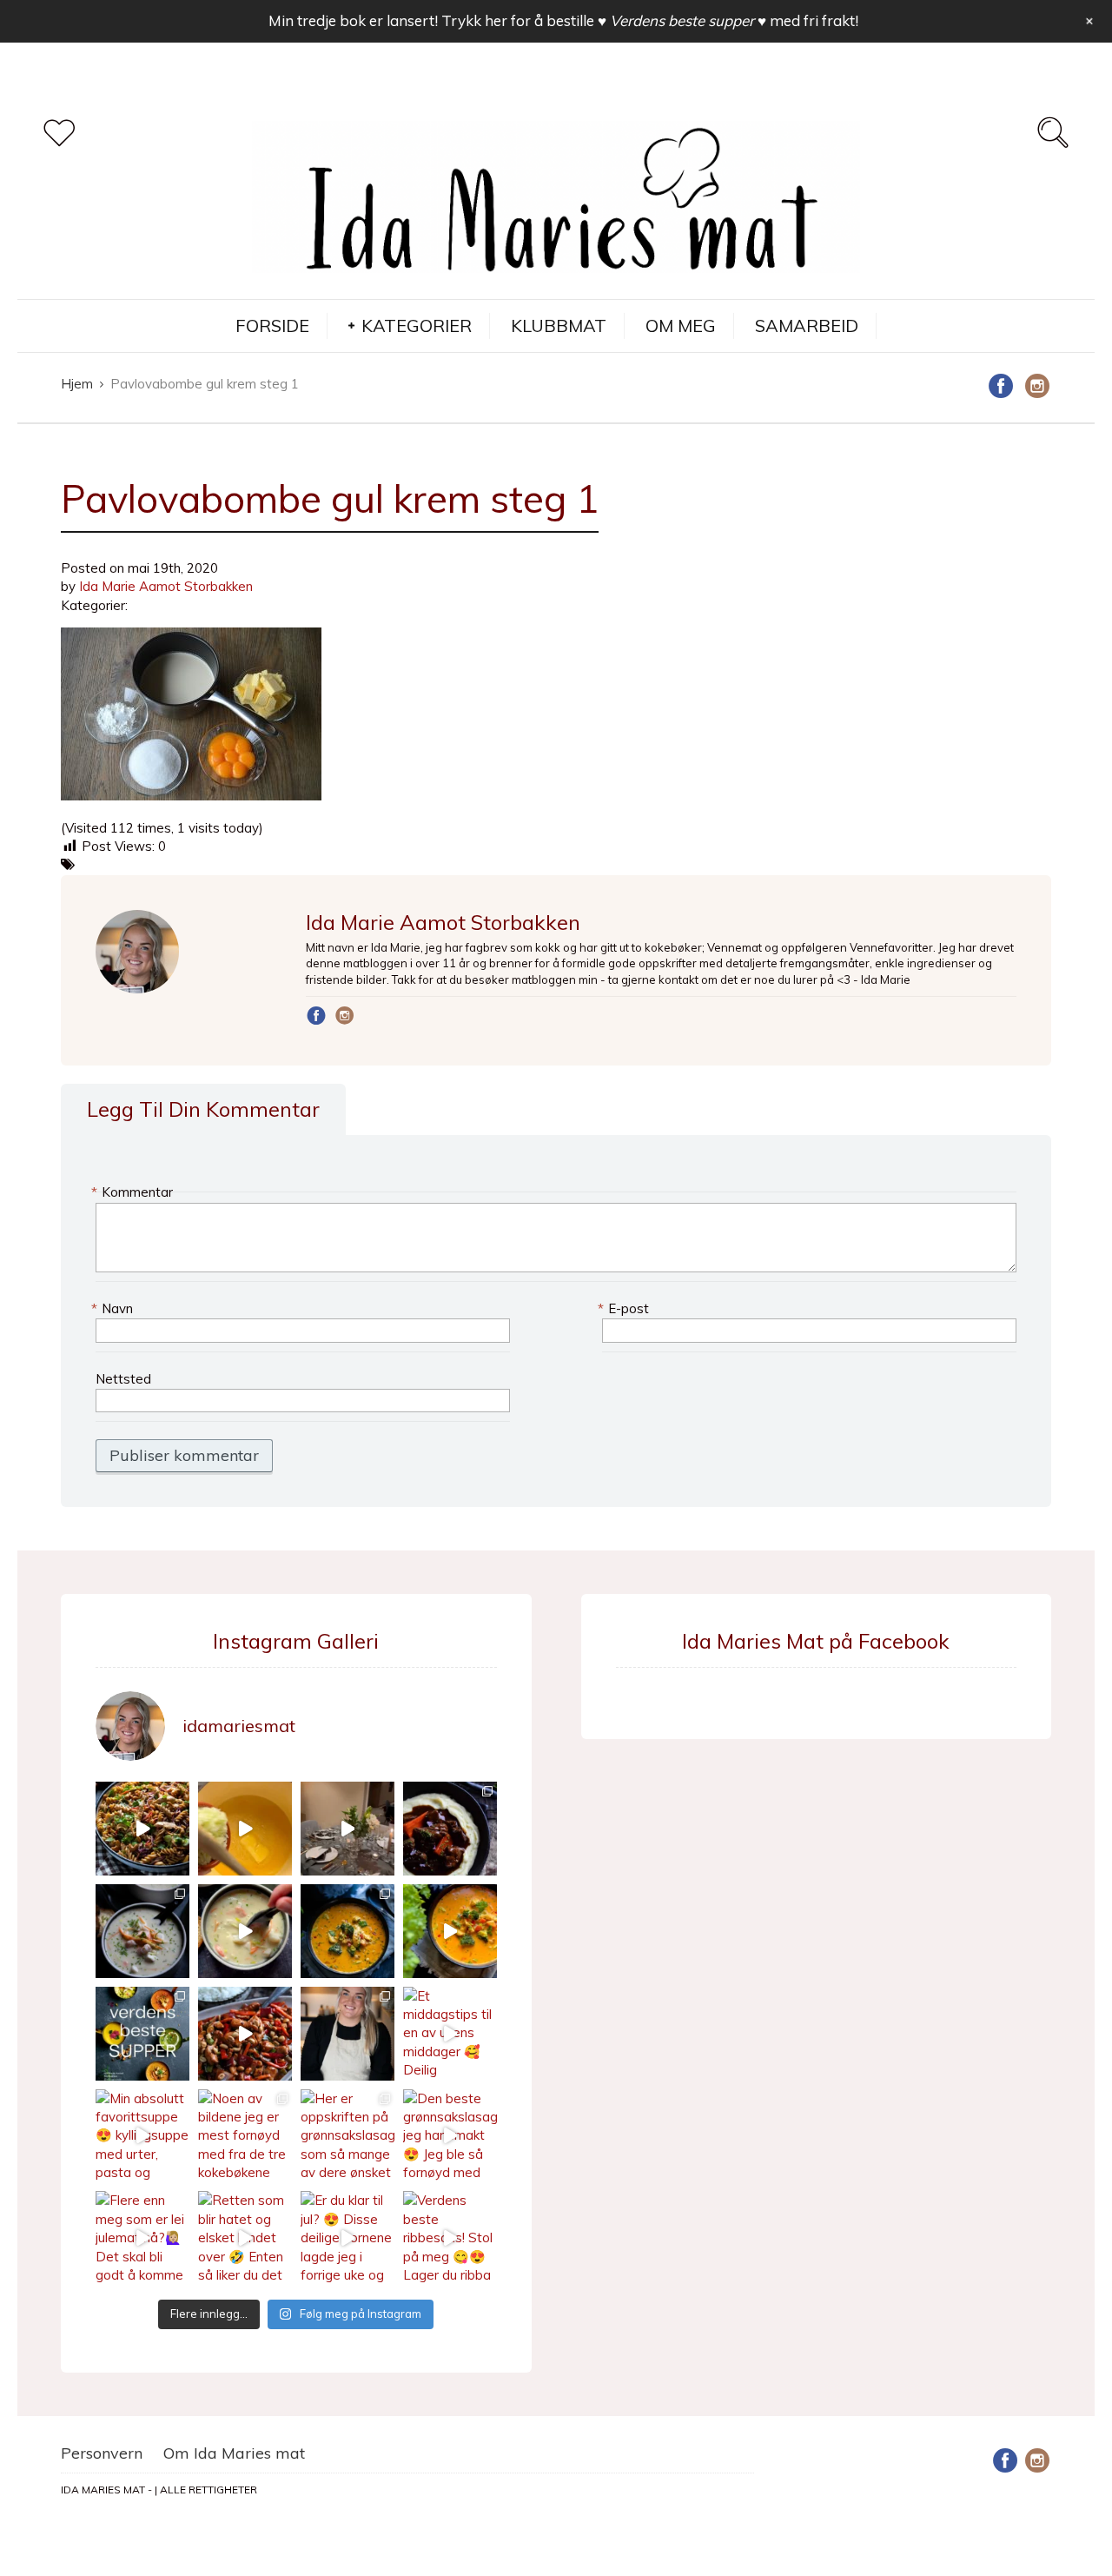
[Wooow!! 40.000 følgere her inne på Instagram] (347, 2034)
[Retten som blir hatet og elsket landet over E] (245, 2238)
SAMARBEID (807, 325)
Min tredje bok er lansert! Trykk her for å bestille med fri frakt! (563, 20)
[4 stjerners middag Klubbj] (347, 1829)
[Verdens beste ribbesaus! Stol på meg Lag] (450, 2238)
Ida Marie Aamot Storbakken (166, 586)
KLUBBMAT (559, 325)
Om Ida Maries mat (234, 2453)
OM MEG (681, 325)
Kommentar (134, 1192)
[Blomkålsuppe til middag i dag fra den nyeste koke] (245, 1829)
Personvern (102, 2453)
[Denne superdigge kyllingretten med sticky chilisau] (245, 2034)
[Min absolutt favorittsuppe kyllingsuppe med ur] (142, 2136)
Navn (114, 1308)
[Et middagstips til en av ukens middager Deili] (450, 2034)
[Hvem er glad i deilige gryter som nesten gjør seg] (450, 1829)
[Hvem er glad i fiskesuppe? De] (245, 1931)
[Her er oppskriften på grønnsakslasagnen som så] (347, 2136)
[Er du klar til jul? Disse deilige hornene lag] (347, 2238)
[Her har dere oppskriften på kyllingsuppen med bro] (347, 1931)
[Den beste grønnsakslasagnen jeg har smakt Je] (450, 2136)
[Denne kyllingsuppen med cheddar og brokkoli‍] (450, 1931)
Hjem (77, 384)
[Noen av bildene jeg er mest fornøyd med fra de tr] (245, 2136)
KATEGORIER (417, 325)
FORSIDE (272, 325)
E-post (625, 1308)
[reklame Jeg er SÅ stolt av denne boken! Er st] (142, 2034)
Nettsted (123, 1379)
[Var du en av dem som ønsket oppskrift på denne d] (142, 1931)
